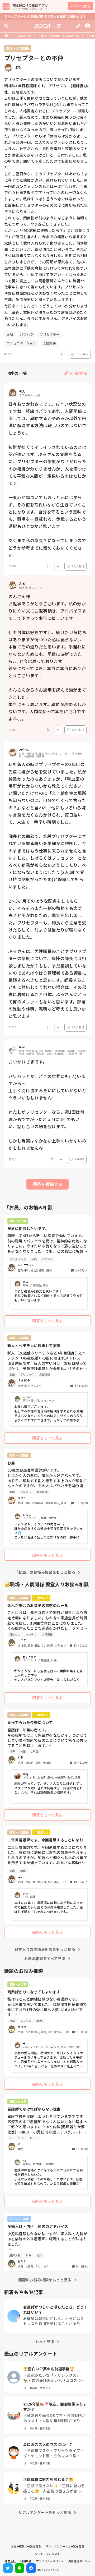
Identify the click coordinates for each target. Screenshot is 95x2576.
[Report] (63, 354)
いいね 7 (82, 354)
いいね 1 (78, 730)
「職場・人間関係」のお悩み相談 (59, 36)
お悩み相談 (24, 36)
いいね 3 (78, 566)
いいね (79, 1159)
